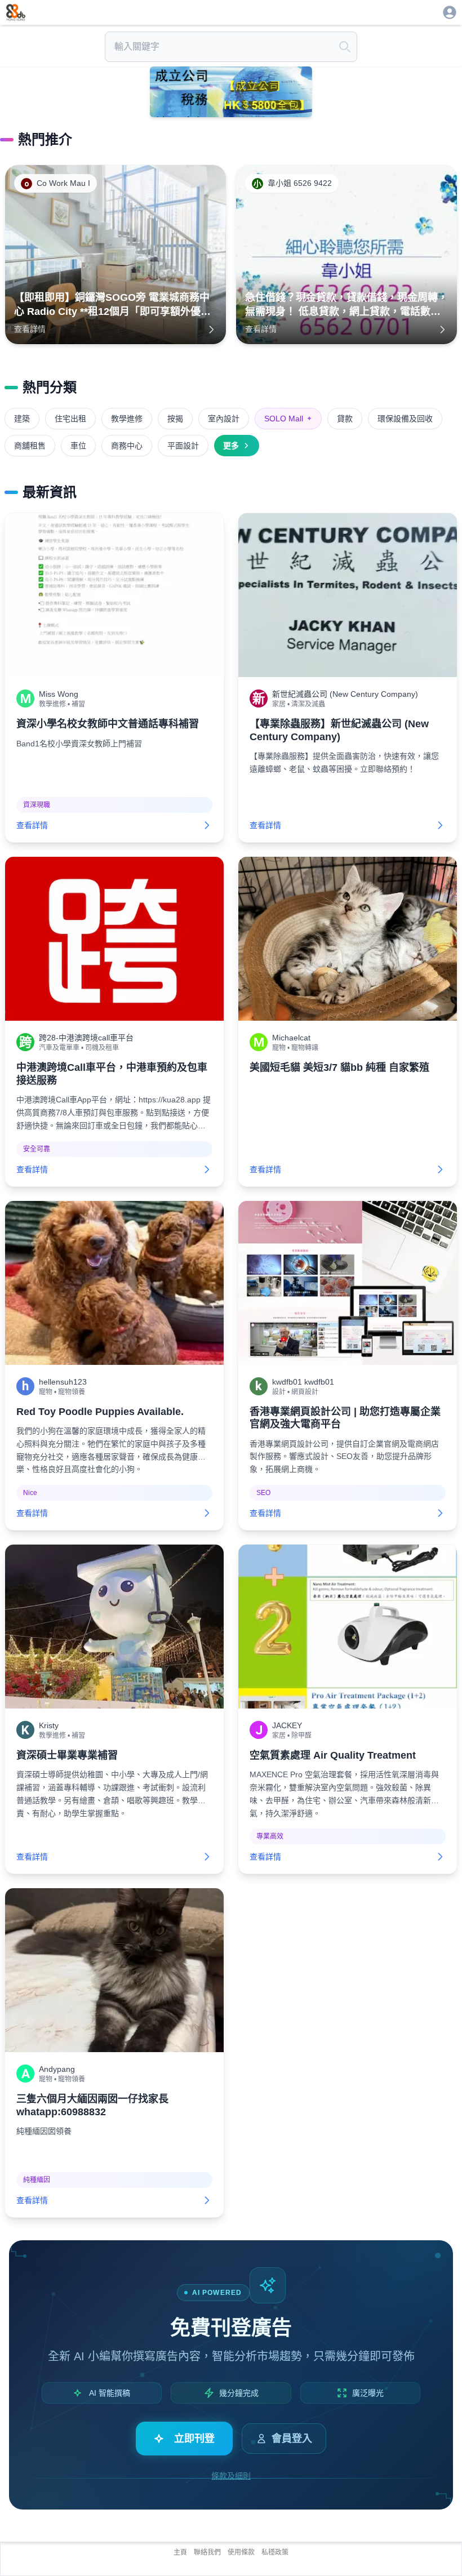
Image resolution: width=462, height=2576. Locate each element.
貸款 (345, 419)
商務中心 (127, 446)
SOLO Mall (288, 419)
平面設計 (183, 446)
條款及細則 (231, 2476)
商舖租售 (30, 446)
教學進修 (127, 419)
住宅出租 (70, 419)
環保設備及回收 (405, 419)
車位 (78, 446)
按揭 (175, 419)
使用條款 (241, 2552)
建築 (22, 419)
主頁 (180, 2552)
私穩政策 (275, 2552)
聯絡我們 (207, 2552)
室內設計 (224, 419)
